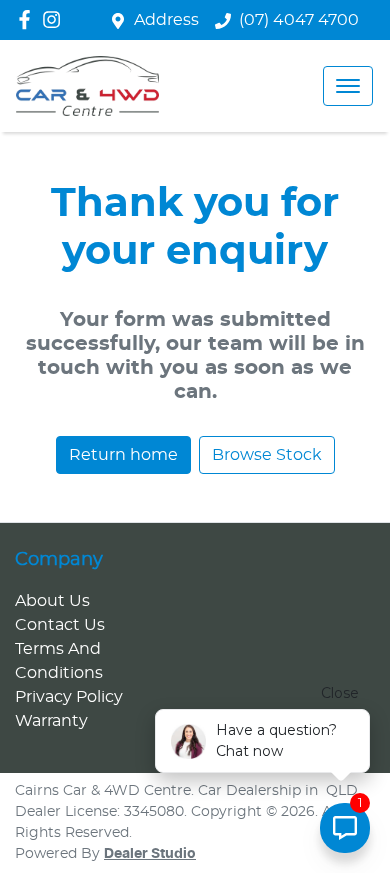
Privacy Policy (69, 697)
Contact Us (60, 625)
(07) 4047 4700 (299, 20)
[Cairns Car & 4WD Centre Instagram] (55, 19)
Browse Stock (267, 455)
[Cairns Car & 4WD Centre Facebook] (28, 19)
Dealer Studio (150, 854)
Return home (123, 455)
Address (166, 20)
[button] (348, 86)
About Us (52, 601)
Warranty (51, 721)
